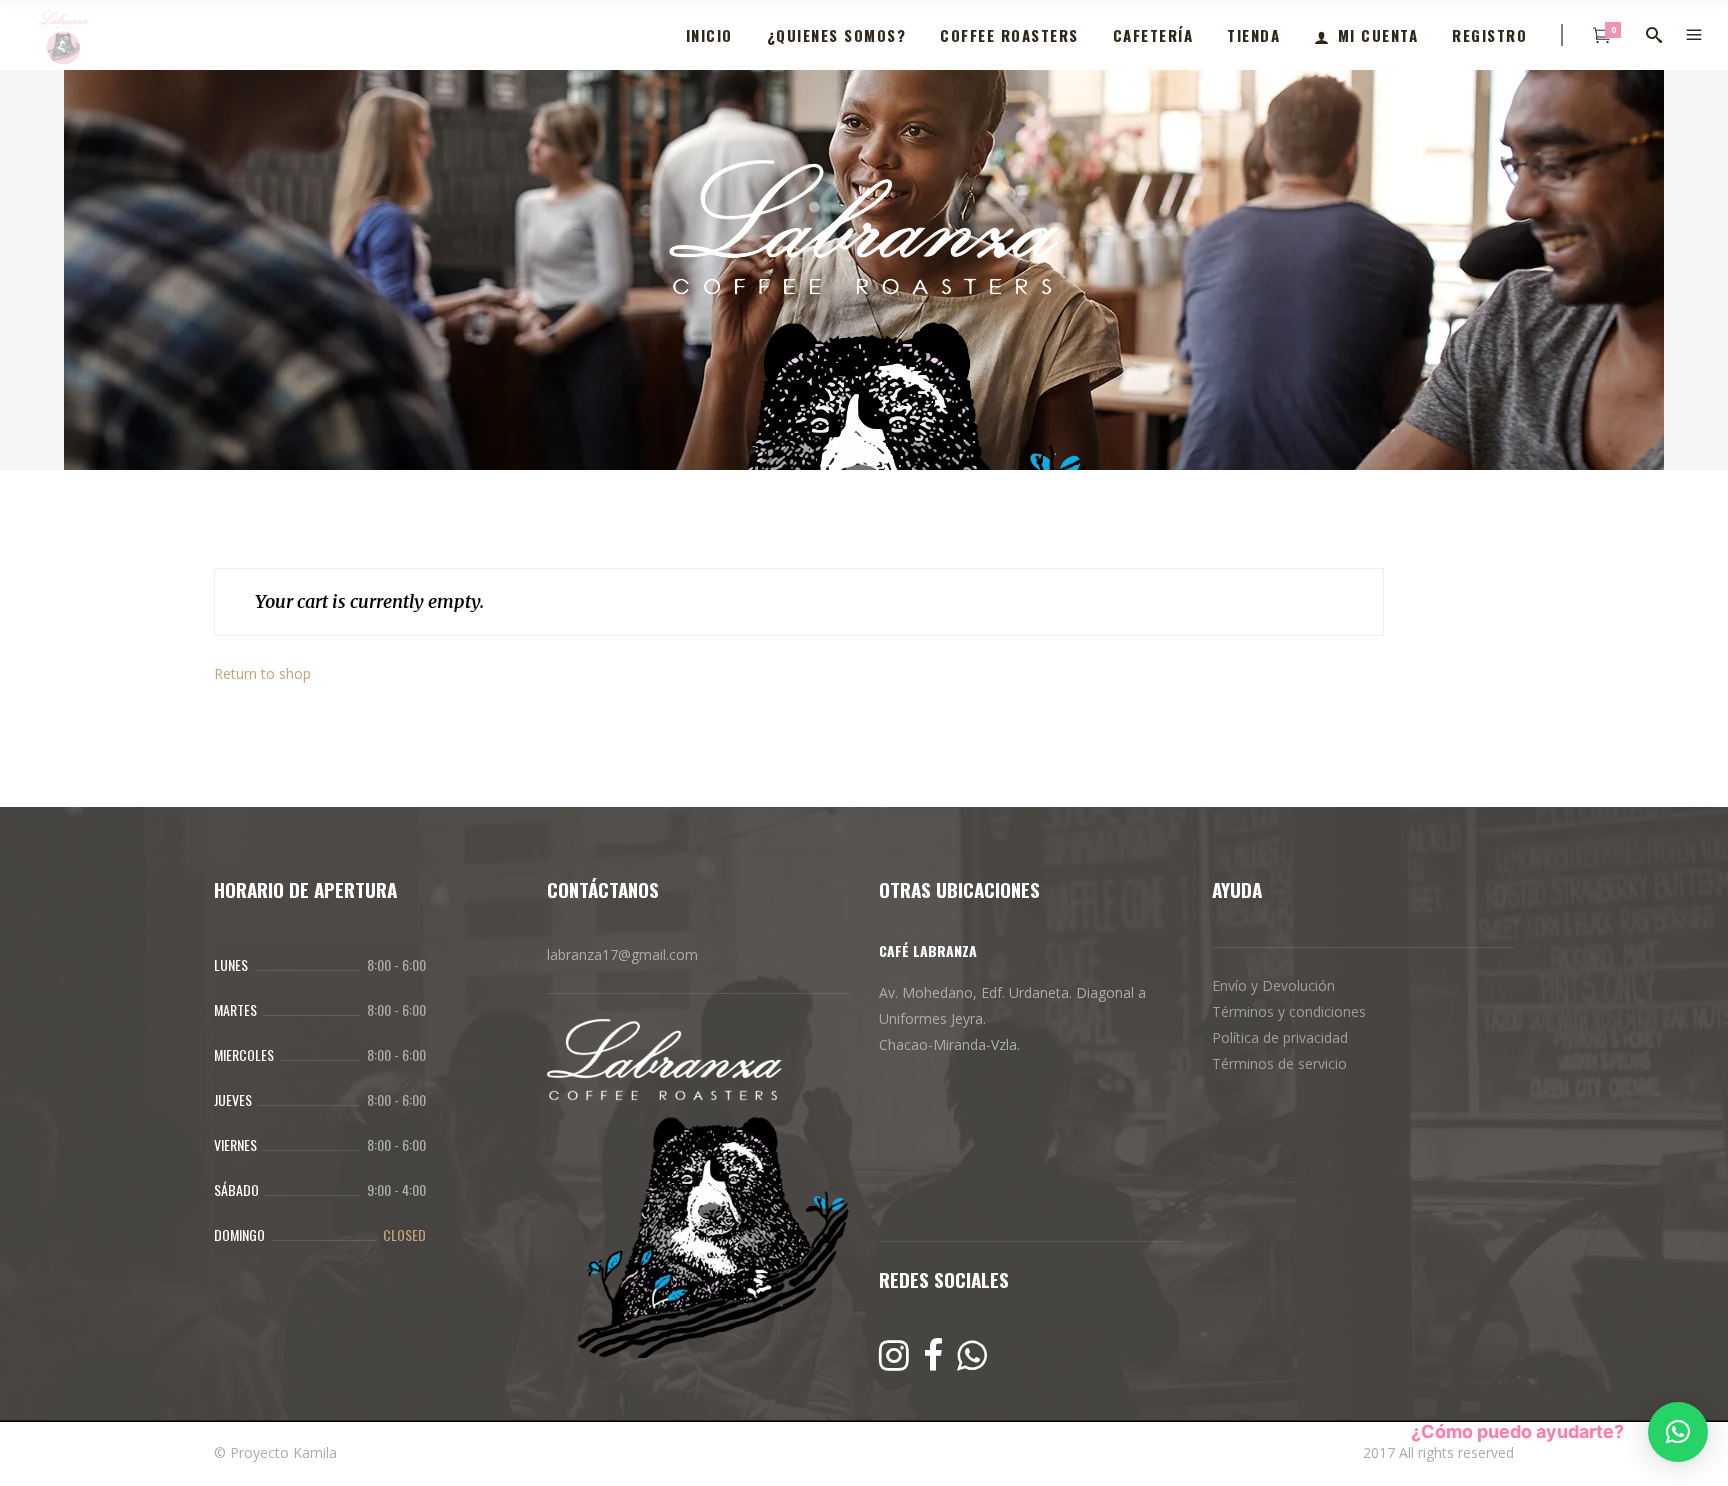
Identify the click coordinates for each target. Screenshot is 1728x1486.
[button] (1678, 1432)
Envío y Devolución (1273, 985)
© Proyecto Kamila (275, 1452)
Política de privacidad (1280, 1037)
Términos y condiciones (1289, 1011)
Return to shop (262, 673)
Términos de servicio (1279, 1063)
